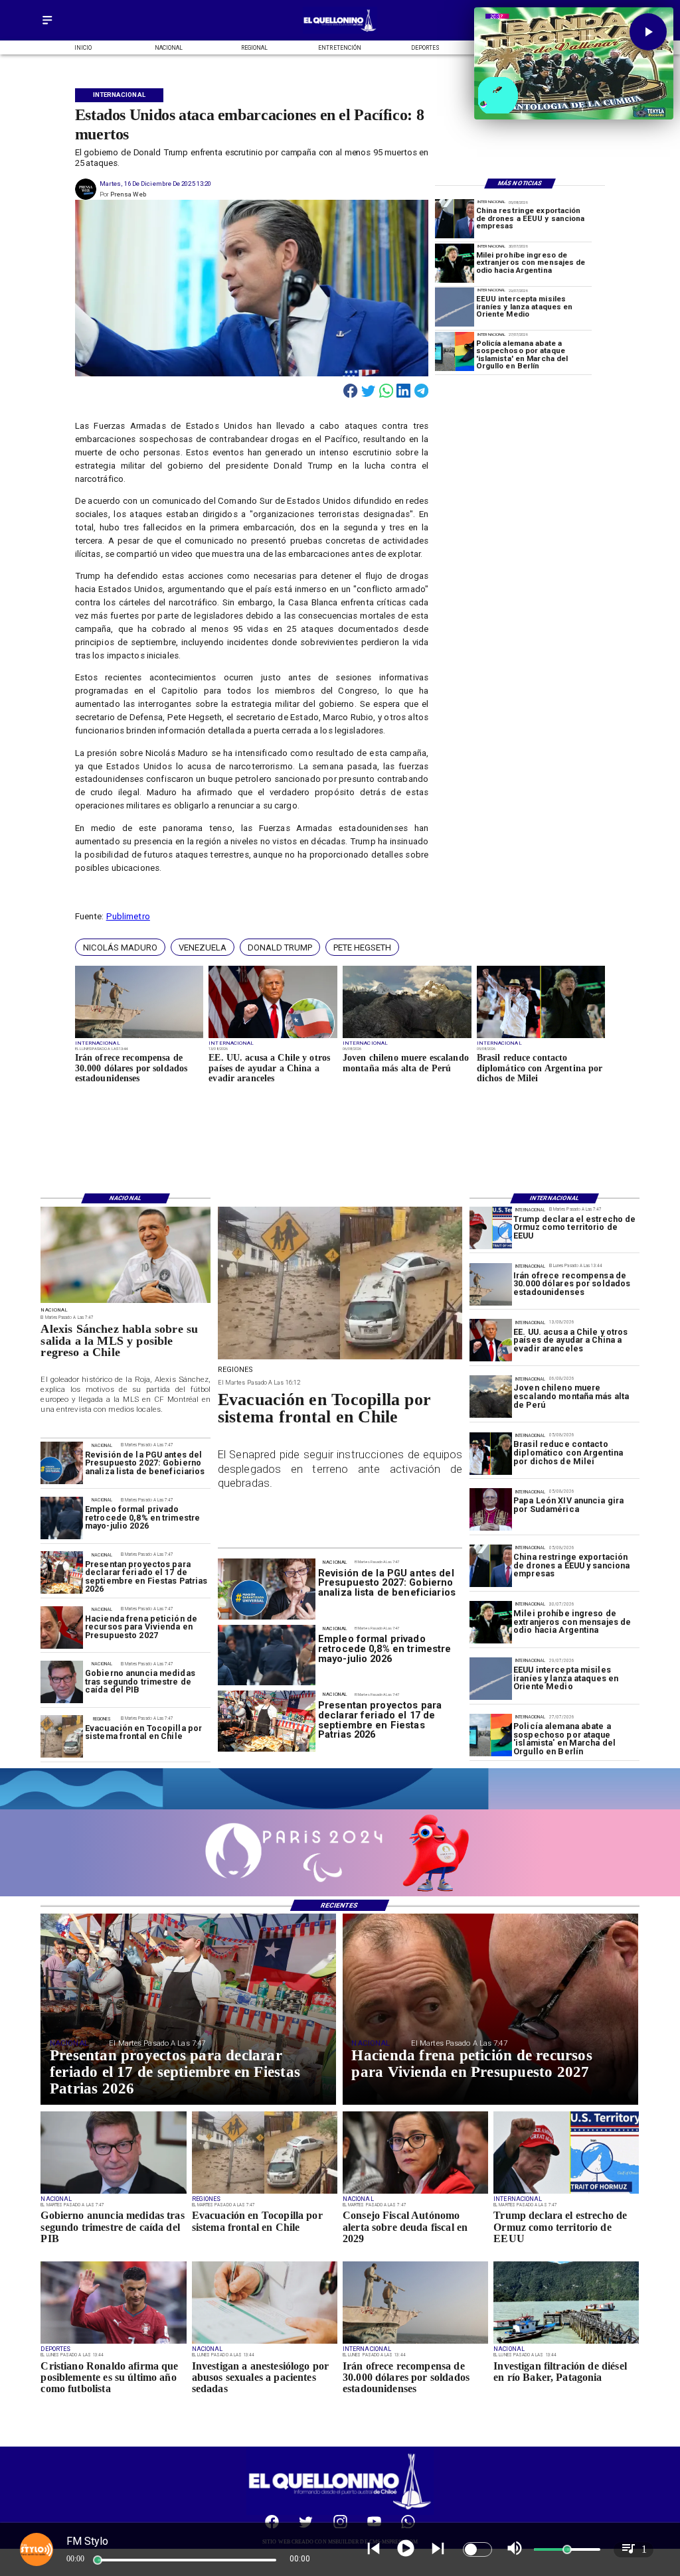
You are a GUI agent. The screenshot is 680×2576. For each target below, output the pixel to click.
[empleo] (62, 1518)
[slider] (98, 2560)
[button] (120, 947)
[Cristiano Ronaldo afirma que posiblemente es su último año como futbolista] (113, 2343)
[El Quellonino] (47, 25)
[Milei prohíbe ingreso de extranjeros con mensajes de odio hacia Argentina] (455, 263)
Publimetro (128, 916)
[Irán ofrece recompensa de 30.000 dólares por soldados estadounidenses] (139, 1037)
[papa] (491, 1510)
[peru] (407, 1037)
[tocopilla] (62, 1737)
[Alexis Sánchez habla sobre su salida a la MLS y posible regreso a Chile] (126, 1303)
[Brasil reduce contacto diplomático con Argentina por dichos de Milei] (541, 1037)
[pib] (62, 1683)
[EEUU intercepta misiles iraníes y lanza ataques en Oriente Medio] (455, 307)
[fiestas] (62, 1573)
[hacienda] (62, 1628)
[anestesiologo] (265, 2343)
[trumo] (273, 1037)
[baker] (566, 2343)
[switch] (477, 2549)
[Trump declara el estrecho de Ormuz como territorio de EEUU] (491, 1228)
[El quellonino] (340, 32)
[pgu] (62, 1464)
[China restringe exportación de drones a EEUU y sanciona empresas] (455, 219)
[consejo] (415, 2193)
